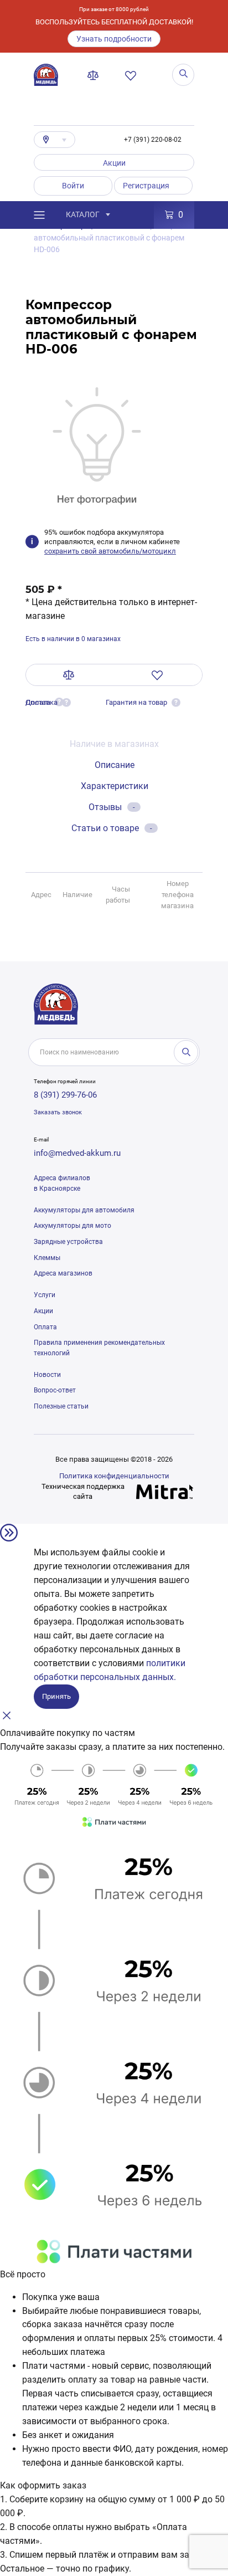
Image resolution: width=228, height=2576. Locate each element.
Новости (47, 1375)
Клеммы (47, 1258)
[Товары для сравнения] (95, 75)
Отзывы (112, 807)
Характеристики (115, 786)
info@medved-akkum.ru (77, 1153)
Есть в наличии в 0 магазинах (73, 639)
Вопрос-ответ (55, 1390)
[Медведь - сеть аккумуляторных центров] (46, 75)
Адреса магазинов (63, 1273)
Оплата (45, 1327)
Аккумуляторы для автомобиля (84, 1210)
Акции (114, 163)
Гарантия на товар (136, 702)
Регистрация (146, 186)
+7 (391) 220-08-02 (153, 140)
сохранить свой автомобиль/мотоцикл (110, 551)
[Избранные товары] (133, 75)
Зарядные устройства (68, 1242)
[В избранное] (157, 675)
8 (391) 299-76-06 (65, 1095)
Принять (56, 1696)
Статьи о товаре (112, 828)
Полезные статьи (61, 1406)
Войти (73, 186)
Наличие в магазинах (114, 744)
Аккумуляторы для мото (72, 1226)
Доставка (42, 702)
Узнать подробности (114, 39)
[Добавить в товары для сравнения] (69, 675)
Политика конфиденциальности (114, 1476)
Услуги (45, 1295)
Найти (186, 1052)
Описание (115, 765)
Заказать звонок (58, 1112)
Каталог (83, 214)
